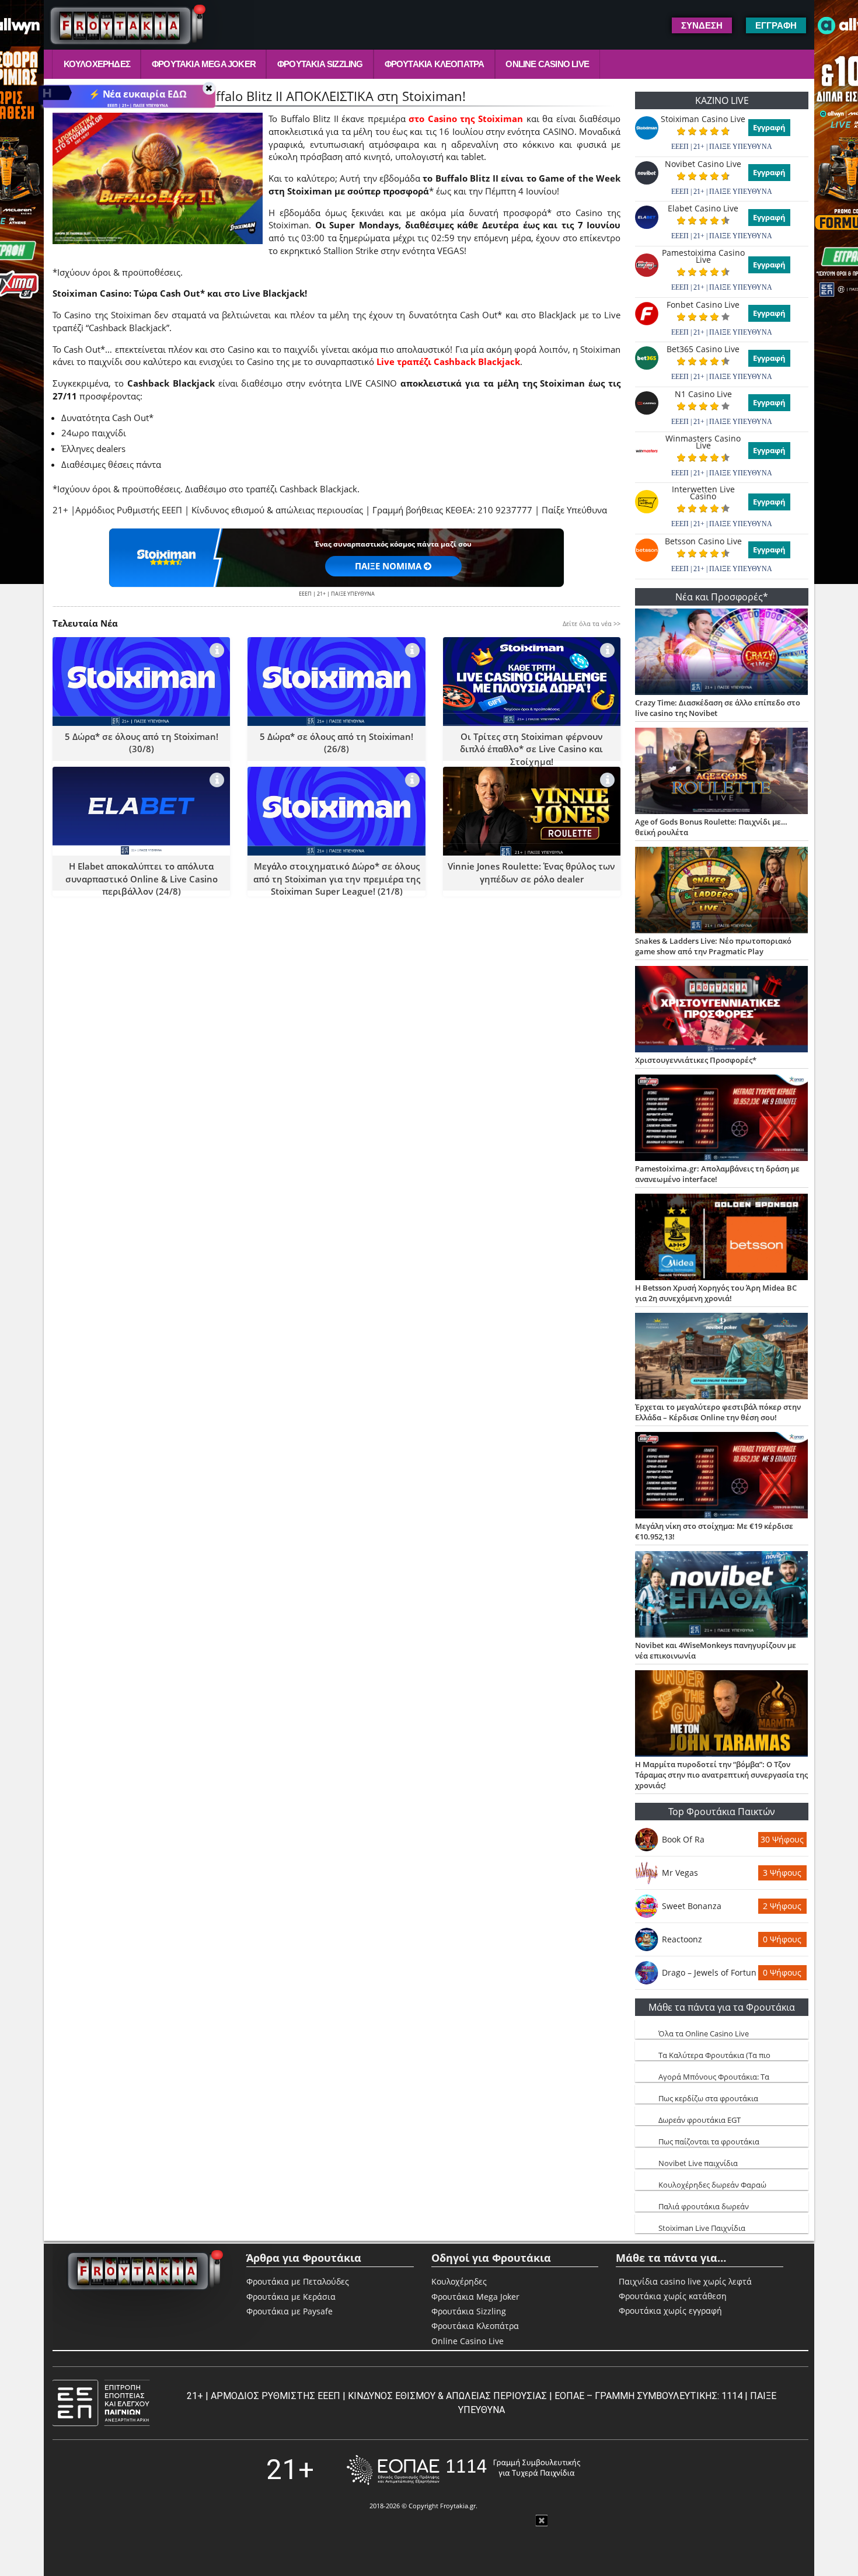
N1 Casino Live (703, 394)
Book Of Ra (683, 1839)
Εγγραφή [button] (776, 25)
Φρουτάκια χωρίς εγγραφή (670, 2311)
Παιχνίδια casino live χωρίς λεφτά (685, 2282)
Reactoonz (682, 1939)
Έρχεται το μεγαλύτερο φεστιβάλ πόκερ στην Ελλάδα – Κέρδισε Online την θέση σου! (718, 1412)
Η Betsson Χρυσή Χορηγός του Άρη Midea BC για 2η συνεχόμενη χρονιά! (716, 1293)
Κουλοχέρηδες (97, 64)
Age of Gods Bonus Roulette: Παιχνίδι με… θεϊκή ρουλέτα (711, 827)
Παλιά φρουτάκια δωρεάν (704, 2206)
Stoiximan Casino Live (703, 119)
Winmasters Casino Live (703, 442)
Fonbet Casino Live (703, 305)
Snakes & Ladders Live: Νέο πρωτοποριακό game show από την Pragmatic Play (713, 946)
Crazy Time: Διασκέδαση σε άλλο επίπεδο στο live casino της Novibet (718, 708)
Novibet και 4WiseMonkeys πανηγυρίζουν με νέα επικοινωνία (716, 1650)
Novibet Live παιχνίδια (698, 2163)
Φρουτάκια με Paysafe (290, 2311)
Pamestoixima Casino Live (703, 256)
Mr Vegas (680, 1873)
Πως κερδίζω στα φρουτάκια (708, 2098)
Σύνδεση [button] (702, 25)
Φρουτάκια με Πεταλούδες (298, 2281)
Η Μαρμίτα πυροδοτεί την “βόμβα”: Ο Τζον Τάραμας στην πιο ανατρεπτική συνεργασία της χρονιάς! (721, 1775)
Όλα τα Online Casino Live (704, 2033)
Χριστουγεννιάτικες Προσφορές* (696, 1060)
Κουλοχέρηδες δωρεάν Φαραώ (712, 2185)
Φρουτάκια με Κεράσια (291, 2297)
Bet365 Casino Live (703, 349)
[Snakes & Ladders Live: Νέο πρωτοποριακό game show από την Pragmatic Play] (722, 891)
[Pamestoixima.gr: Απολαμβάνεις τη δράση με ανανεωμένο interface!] (722, 1119)
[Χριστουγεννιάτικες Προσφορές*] (722, 1010)
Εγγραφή (769, 127)
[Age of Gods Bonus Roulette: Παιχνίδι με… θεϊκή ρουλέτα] (722, 772)
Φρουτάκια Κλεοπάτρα (435, 64)
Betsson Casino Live (703, 541)
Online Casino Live (547, 64)
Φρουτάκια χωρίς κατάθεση (673, 2296)
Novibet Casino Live (703, 164)
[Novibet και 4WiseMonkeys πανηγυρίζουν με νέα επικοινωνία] (722, 1595)
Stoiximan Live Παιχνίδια (702, 2228)
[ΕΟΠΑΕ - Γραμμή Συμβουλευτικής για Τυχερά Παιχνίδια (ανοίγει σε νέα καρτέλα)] (463, 2470)
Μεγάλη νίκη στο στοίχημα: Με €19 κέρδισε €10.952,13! (714, 1531)
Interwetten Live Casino (703, 493)
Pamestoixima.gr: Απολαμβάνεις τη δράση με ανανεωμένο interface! (717, 1174)
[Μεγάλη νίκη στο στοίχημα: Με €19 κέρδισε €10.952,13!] (722, 1476)
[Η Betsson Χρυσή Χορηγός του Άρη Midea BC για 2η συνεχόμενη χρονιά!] (722, 1238)
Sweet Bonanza (692, 1906)
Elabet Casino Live (703, 208)
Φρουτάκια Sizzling (320, 64)
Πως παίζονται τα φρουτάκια (709, 2142)
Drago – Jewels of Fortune (709, 1972)
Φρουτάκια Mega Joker (204, 64)
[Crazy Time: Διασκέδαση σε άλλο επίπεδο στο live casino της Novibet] (722, 653)
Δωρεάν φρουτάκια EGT (700, 2120)
